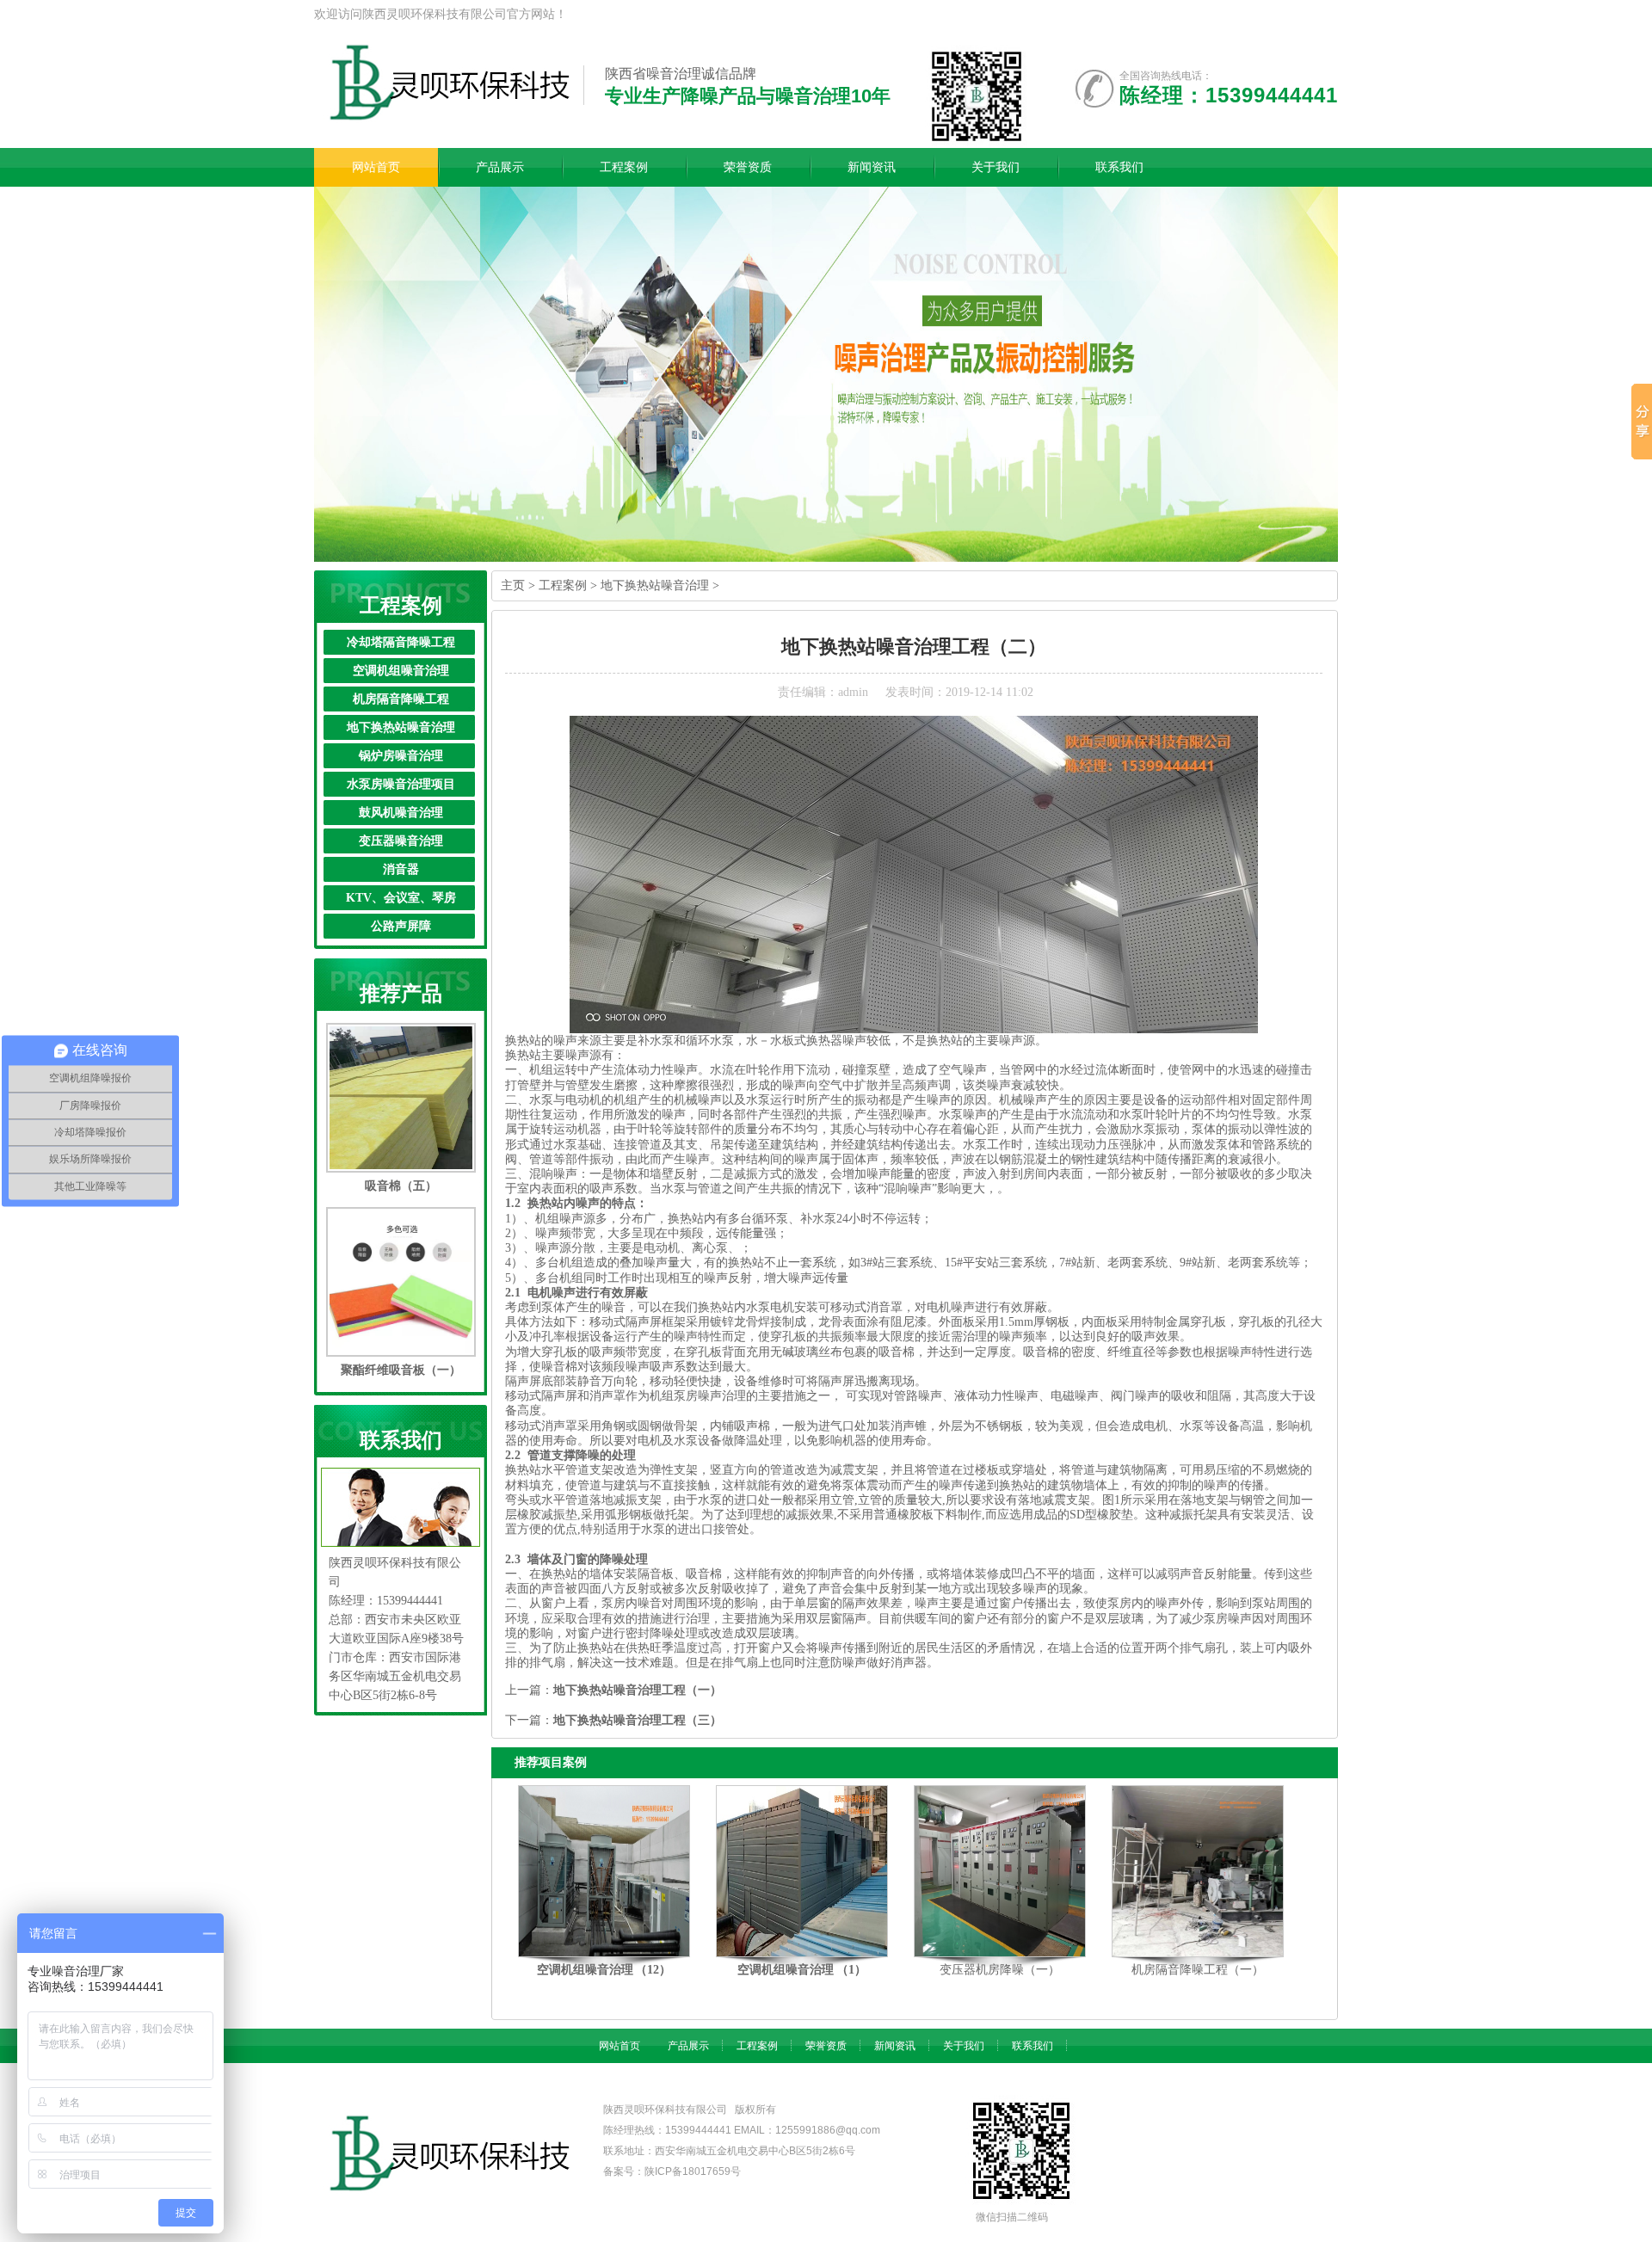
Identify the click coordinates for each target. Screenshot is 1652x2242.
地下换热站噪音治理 (401, 727)
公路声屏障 (401, 926)
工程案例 (563, 585)
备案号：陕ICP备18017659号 (672, 2171)
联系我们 (1032, 2046)
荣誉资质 (826, 2046)
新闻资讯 (895, 2046)
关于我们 (964, 2046)
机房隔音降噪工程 (401, 699)
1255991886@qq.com (828, 2130)
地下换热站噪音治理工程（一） (638, 1690)
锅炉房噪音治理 (401, 756)
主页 (513, 585)
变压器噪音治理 (401, 841)
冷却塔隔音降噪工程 (401, 642)
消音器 (401, 869)
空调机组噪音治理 (401, 671)
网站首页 (619, 2046)
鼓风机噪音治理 (401, 813)
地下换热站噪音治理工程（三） (638, 1720)
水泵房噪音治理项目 (401, 784)
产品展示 (688, 2046)
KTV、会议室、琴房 (401, 898)
